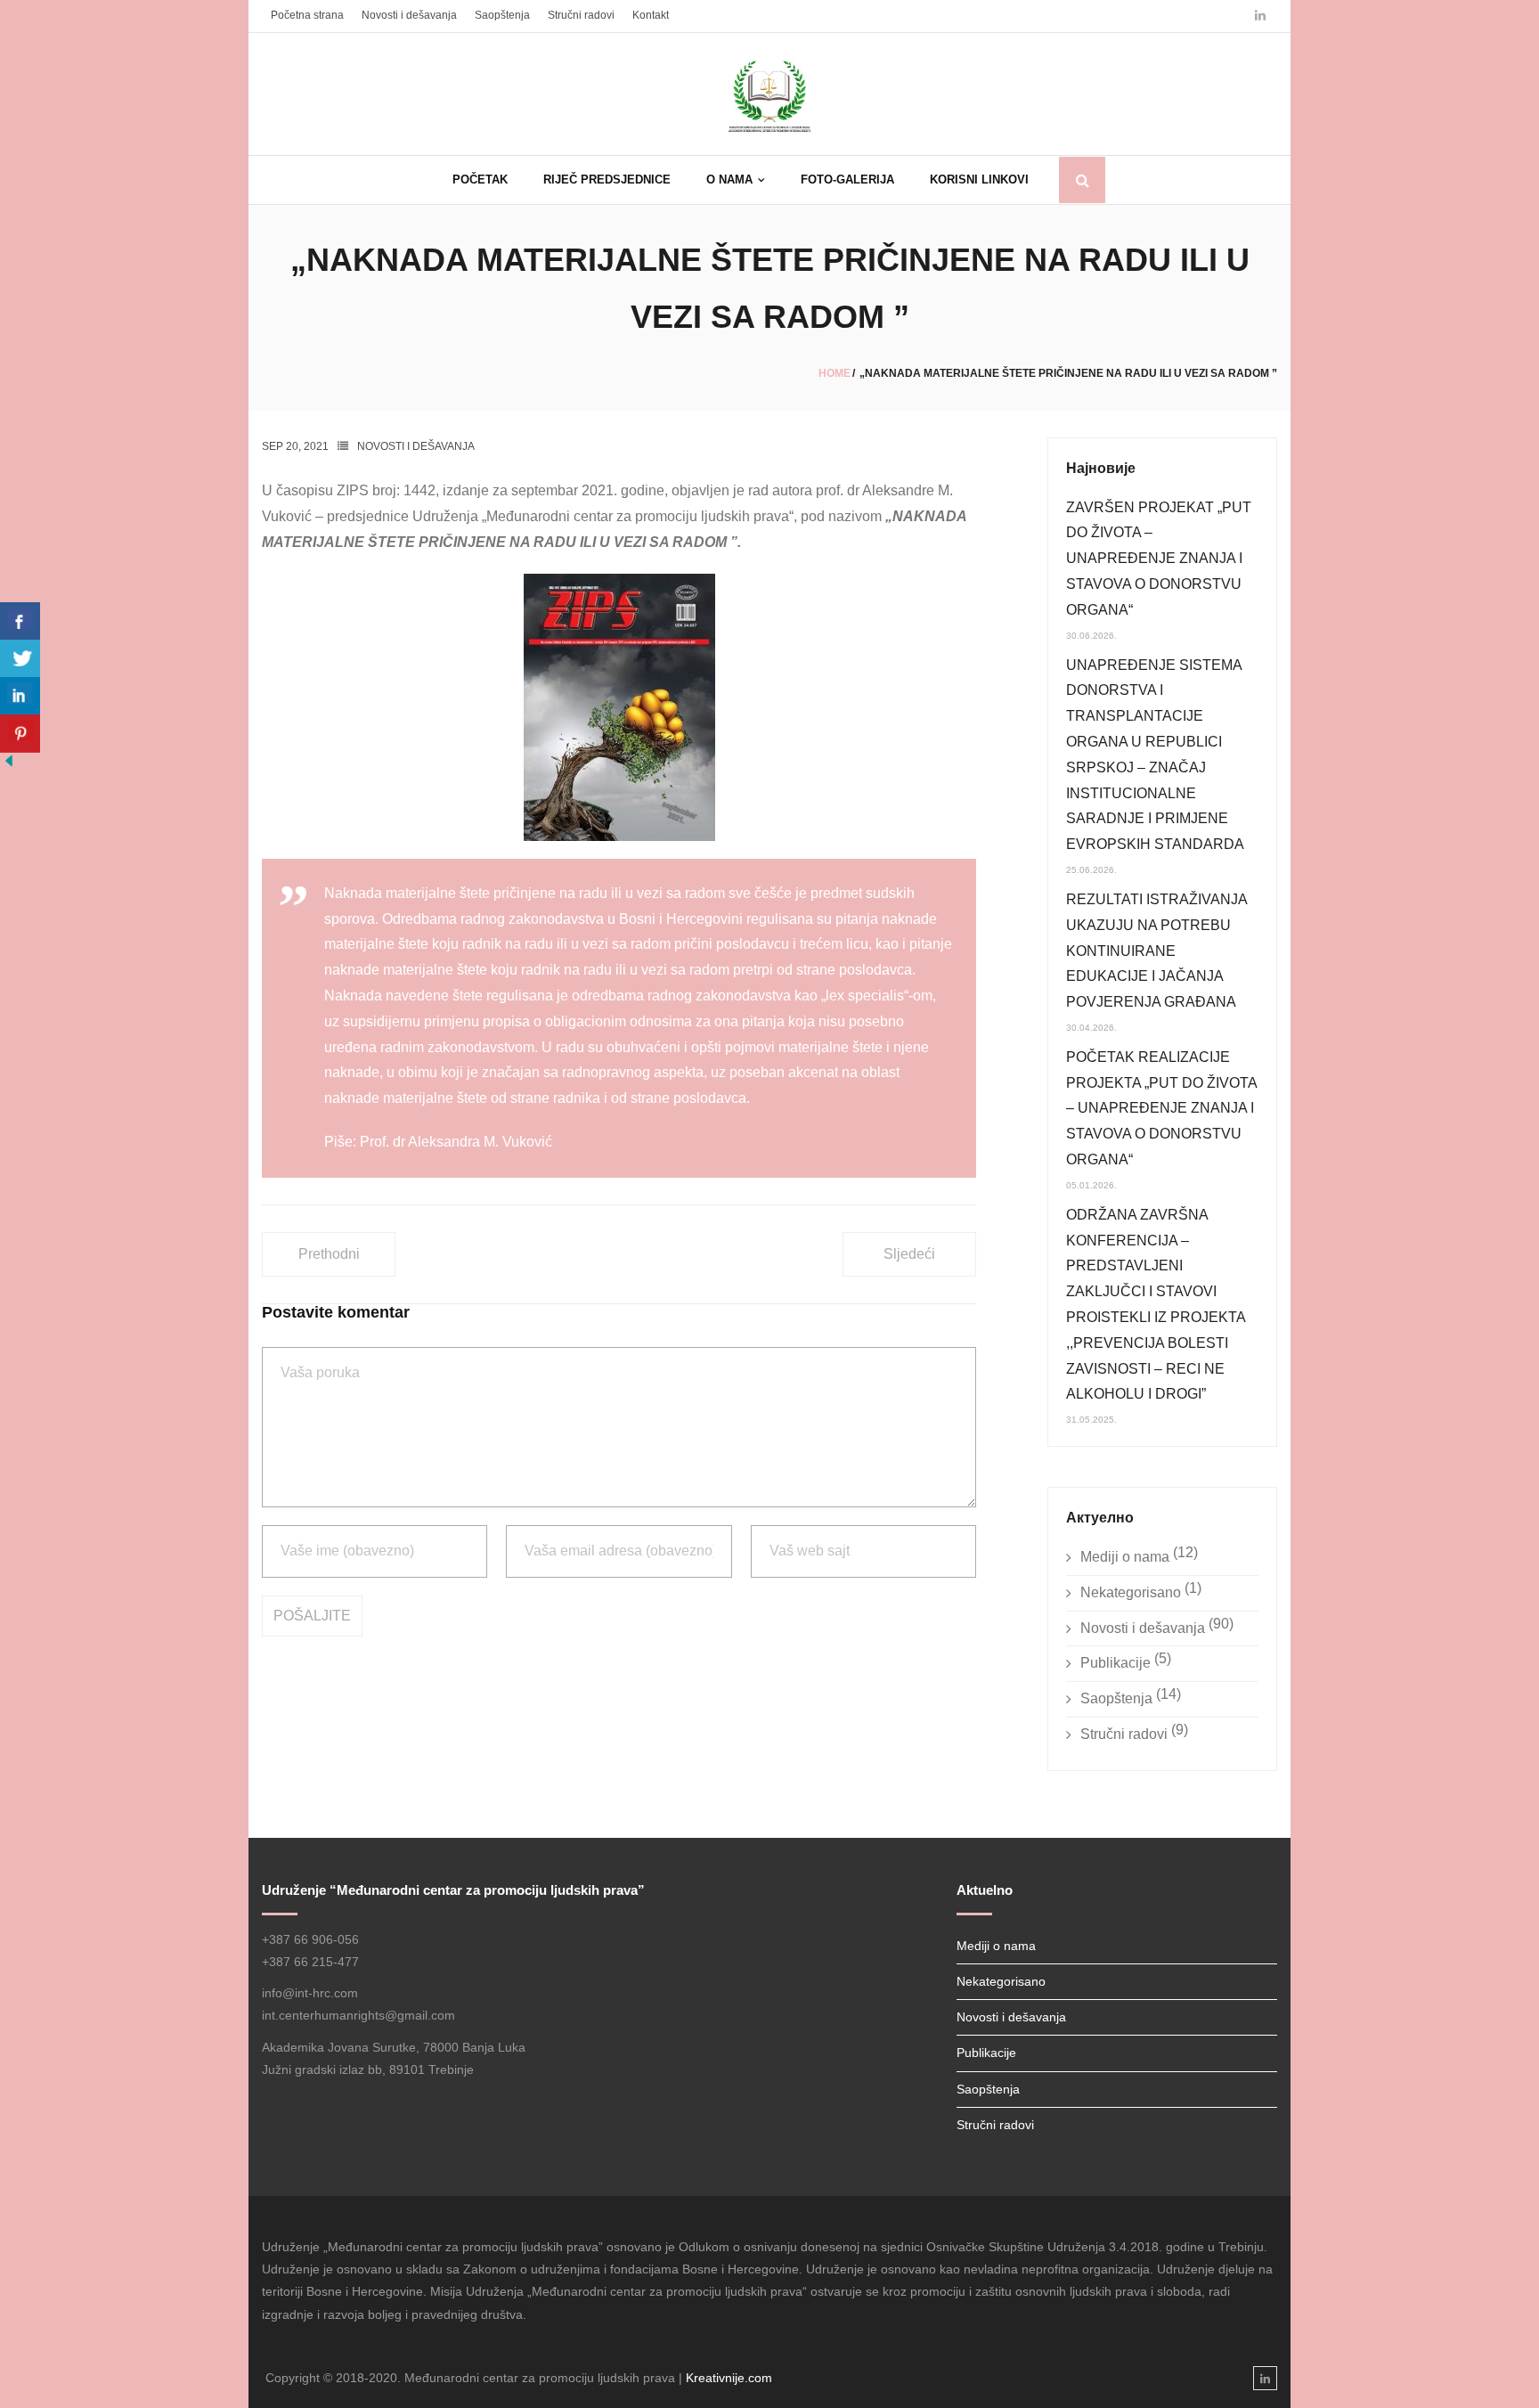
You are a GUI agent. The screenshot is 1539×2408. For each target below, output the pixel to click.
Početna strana (307, 15)
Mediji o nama (1125, 1557)
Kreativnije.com (729, 2378)
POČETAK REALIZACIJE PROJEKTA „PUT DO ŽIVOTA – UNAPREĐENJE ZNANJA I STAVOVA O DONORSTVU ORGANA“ (1161, 1108)
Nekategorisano (1131, 1592)
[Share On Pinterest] (20, 734)
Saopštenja (502, 15)
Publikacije (1116, 1663)
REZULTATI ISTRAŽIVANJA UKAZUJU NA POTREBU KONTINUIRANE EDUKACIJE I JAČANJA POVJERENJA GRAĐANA (1156, 951)
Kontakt (651, 15)
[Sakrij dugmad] (9, 765)
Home (835, 373)
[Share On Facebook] (20, 621)
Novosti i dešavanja (409, 15)
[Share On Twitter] (20, 659)
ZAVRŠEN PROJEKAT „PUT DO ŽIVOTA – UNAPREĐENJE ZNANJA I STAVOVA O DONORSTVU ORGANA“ (1159, 559)
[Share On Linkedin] (20, 696)
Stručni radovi (581, 15)
